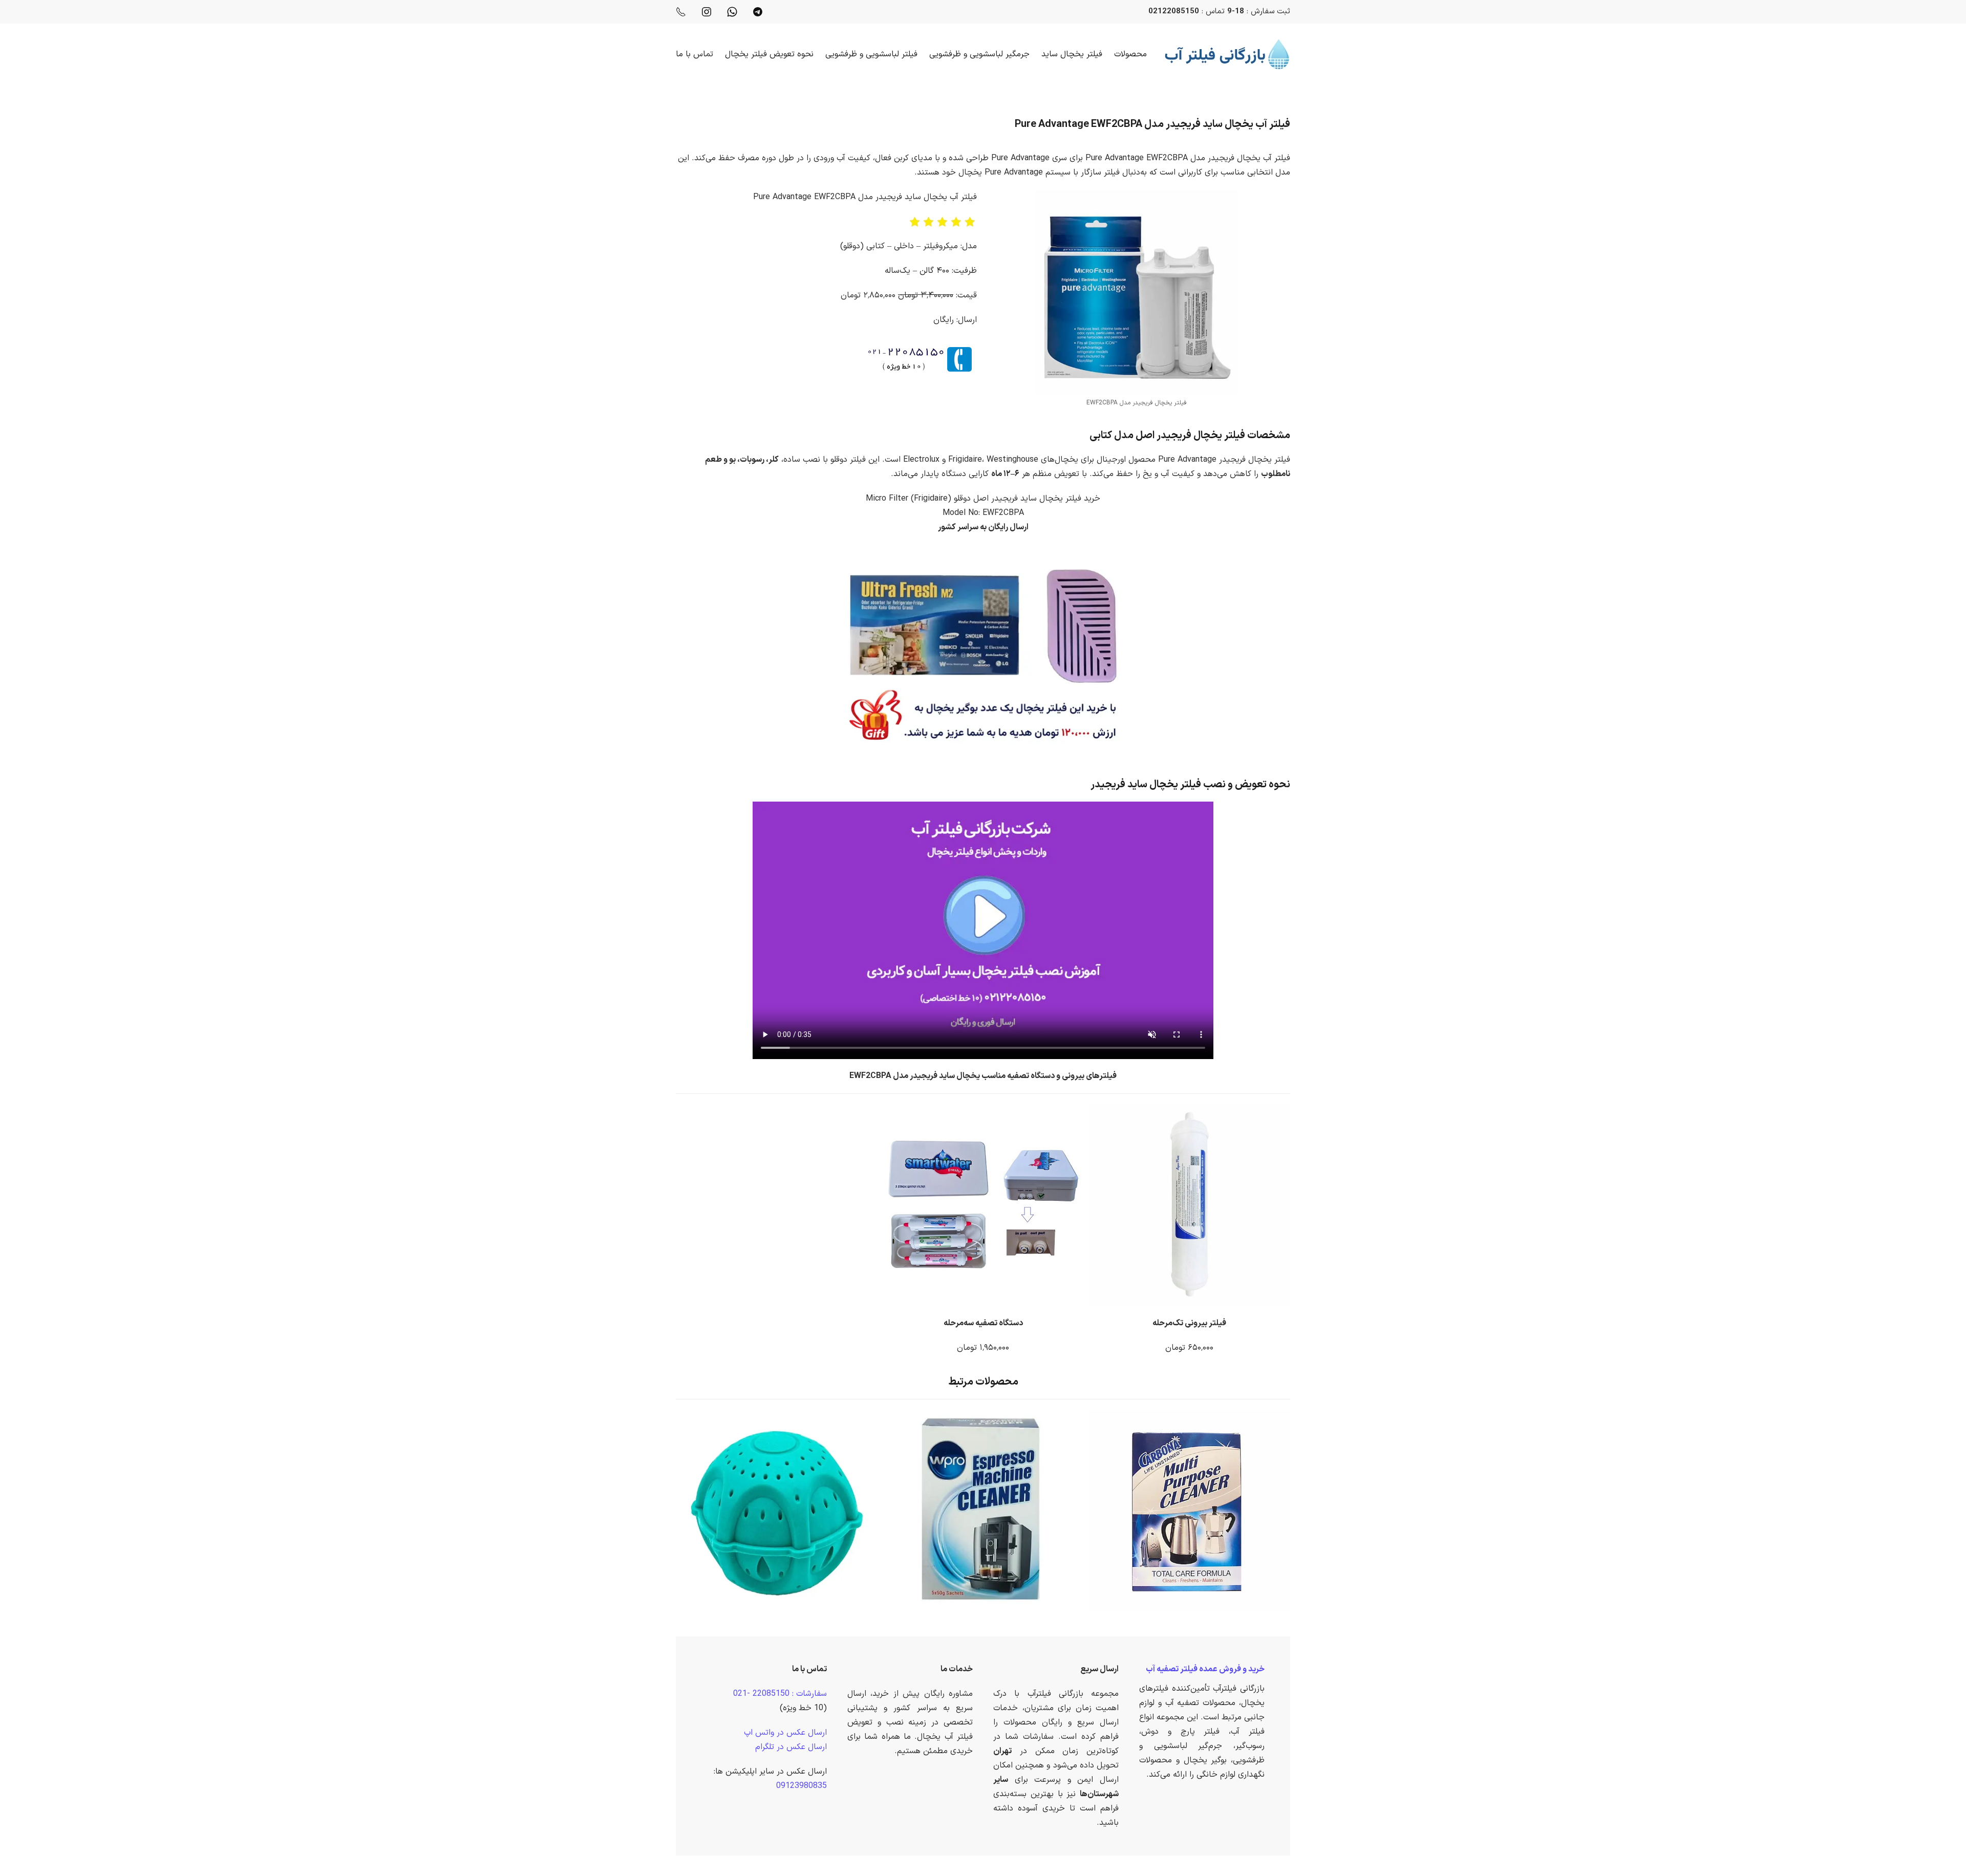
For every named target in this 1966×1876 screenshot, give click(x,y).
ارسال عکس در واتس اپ (785, 1733)
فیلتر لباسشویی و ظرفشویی (871, 54)
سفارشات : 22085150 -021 (780, 1694)
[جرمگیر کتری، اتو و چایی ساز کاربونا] (1192, 1510)
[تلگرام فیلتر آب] (758, 12)
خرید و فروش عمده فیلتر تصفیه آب (1205, 1669)
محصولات (1130, 54)
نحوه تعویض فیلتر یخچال (769, 54)
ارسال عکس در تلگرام (791, 1747)
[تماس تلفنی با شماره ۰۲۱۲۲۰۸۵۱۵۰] (681, 12)
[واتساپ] (732, 12)
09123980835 (802, 1786)
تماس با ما (694, 54)
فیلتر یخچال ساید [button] (1072, 54)
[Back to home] (1227, 54)
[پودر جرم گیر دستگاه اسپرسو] (986, 1510)
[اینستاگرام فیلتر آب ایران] (707, 12)
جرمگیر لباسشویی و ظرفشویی (979, 54)
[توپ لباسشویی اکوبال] (779, 1510)
